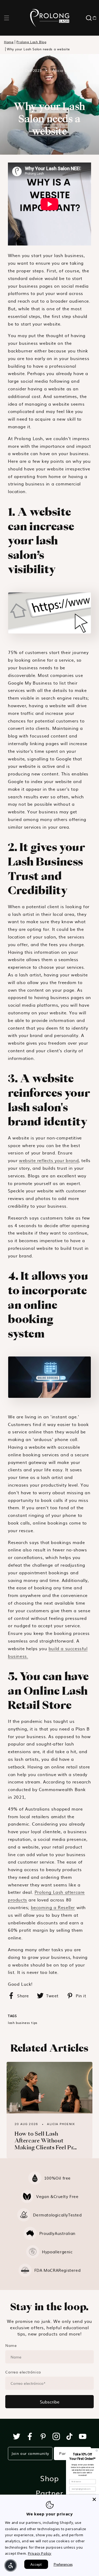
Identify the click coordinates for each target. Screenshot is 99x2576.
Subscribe (50, 2402)
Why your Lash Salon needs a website (38, 49)
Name (11, 2345)
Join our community (30, 2453)
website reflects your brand (49, 1160)
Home (9, 42)
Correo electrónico (23, 2372)
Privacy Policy (40, 2553)
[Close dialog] (97, 2451)
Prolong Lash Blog (31, 42)
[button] (7, 18)
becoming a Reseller (53, 1907)
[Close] (94, 2499)
